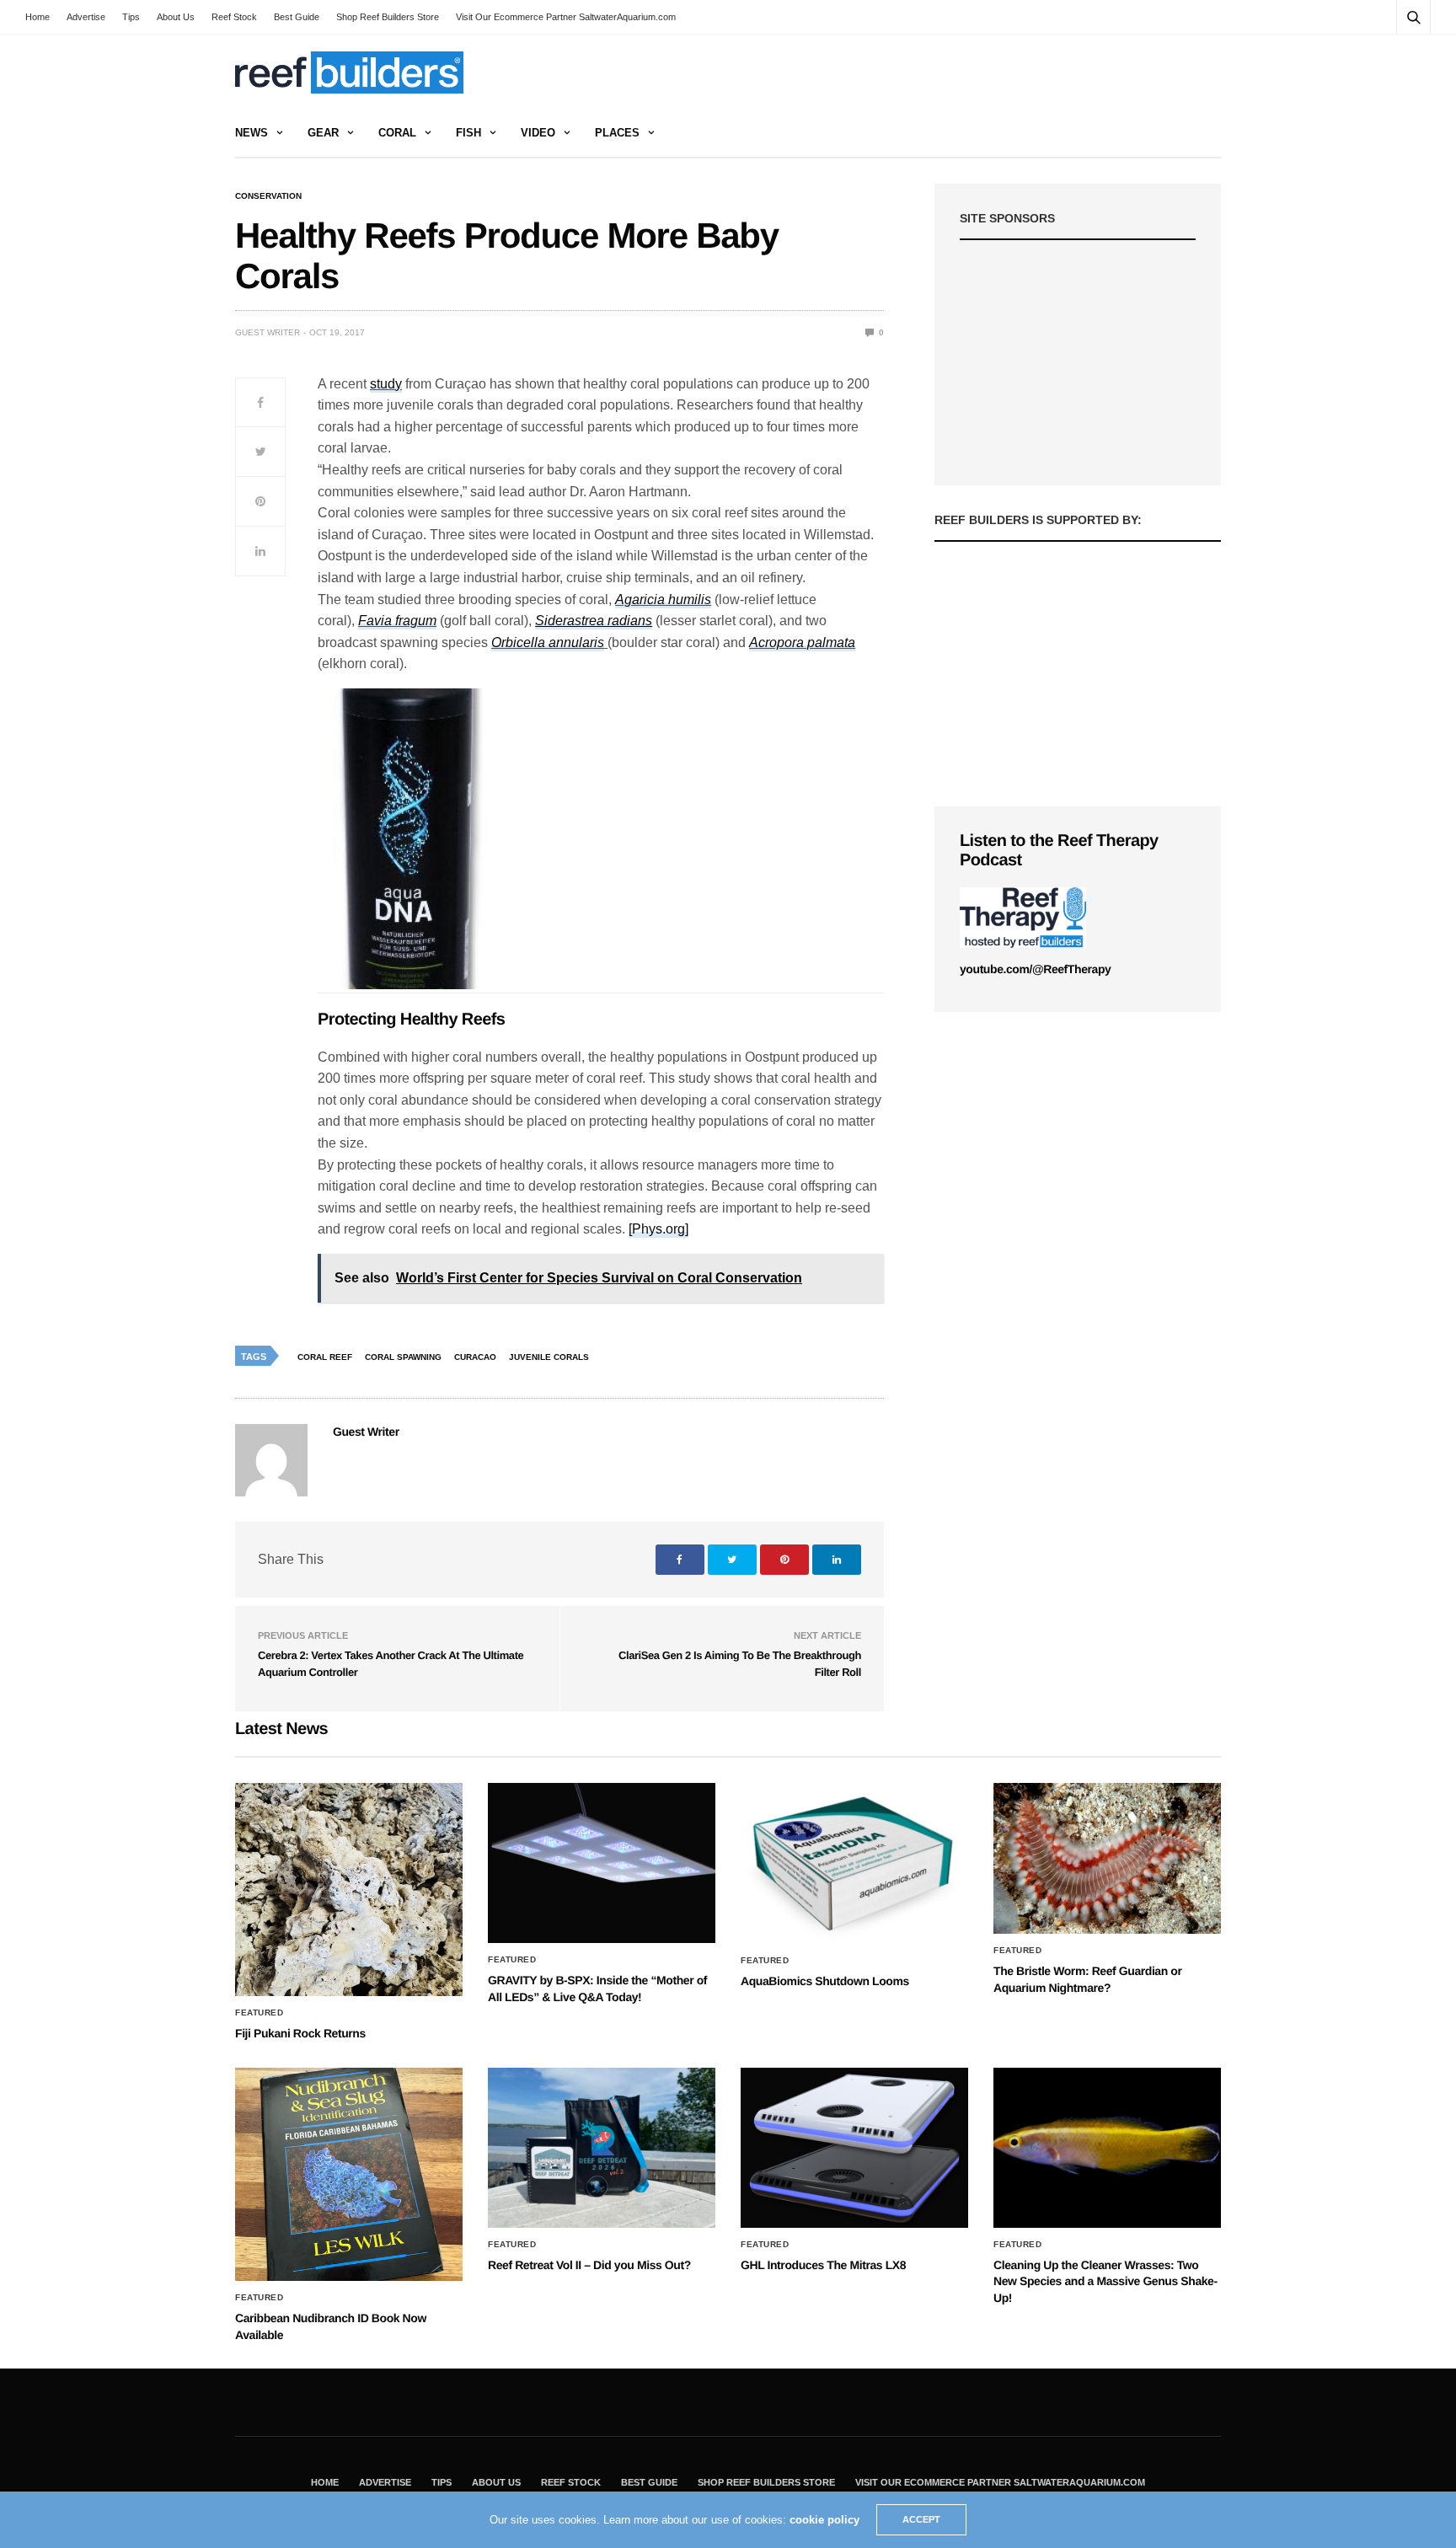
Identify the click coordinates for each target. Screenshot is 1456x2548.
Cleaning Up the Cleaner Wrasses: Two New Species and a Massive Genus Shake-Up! (1105, 2281)
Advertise (86, 17)
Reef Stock (234, 17)
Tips (131, 17)
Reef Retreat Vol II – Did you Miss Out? (589, 2265)
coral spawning (403, 1357)
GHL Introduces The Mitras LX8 (823, 2265)
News (252, 133)
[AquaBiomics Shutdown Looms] (854, 1863)
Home (37, 17)
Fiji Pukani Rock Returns (300, 2033)
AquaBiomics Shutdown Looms (825, 1981)
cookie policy (824, 2520)
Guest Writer (268, 332)
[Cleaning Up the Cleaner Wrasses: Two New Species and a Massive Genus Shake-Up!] (1107, 2148)
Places (617, 133)
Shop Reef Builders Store (388, 17)
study (386, 384)
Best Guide (297, 17)
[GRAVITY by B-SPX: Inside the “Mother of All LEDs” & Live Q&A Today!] (602, 1863)
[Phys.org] (658, 1229)
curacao (475, 1357)
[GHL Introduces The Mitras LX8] (854, 2148)
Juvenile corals (549, 1357)
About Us (176, 17)
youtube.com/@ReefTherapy (1035, 969)
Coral (397, 133)
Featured (259, 2013)
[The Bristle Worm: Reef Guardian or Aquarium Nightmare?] (1107, 1858)
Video (538, 133)
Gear (323, 133)
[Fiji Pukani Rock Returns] (349, 1890)
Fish (468, 133)
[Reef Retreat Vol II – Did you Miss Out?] (602, 2148)
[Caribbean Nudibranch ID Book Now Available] (349, 2174)
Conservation (268, 196)
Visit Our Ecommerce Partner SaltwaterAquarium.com (566, 17)
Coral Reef (325, 1357)
